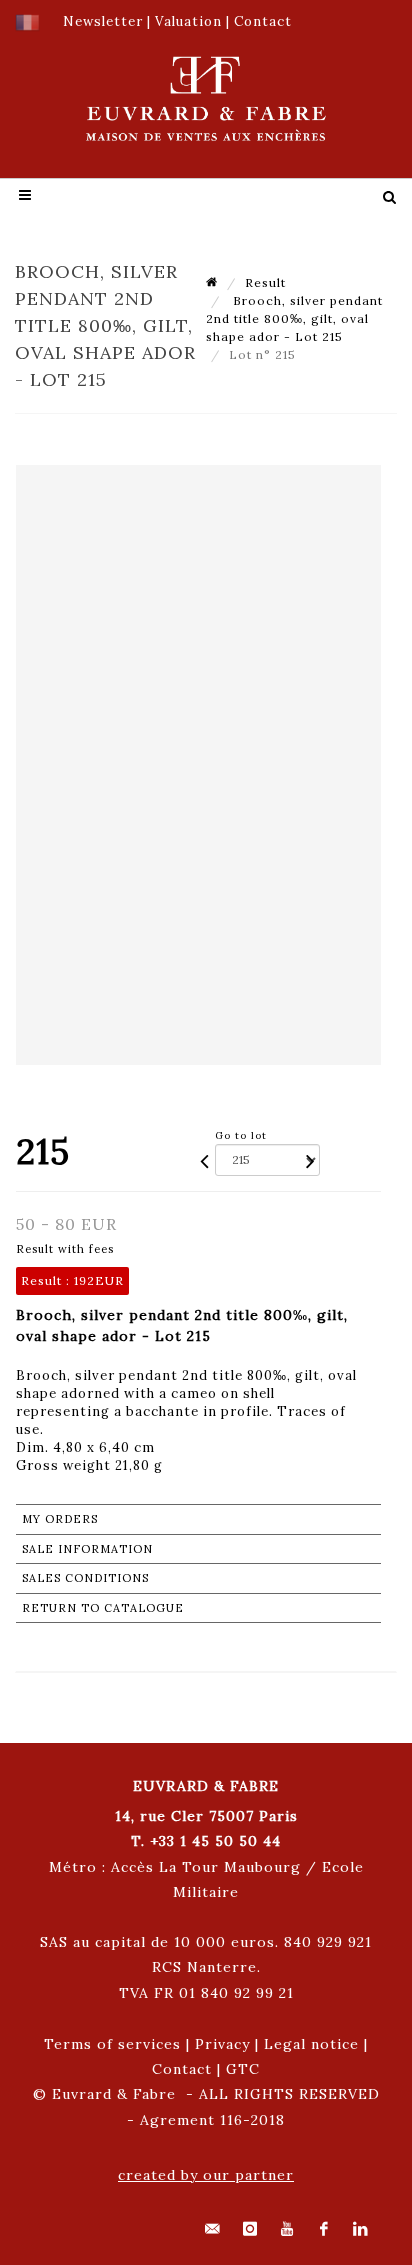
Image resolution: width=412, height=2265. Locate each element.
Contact (182, 2069)
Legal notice (311, 2044)
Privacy (222, 2044)
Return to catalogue (103, 1608)
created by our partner (206, 2175)
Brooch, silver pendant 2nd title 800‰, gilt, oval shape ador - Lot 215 (294, 318)
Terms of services (112, 2044)
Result (265, 282)
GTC (243, 2069)
